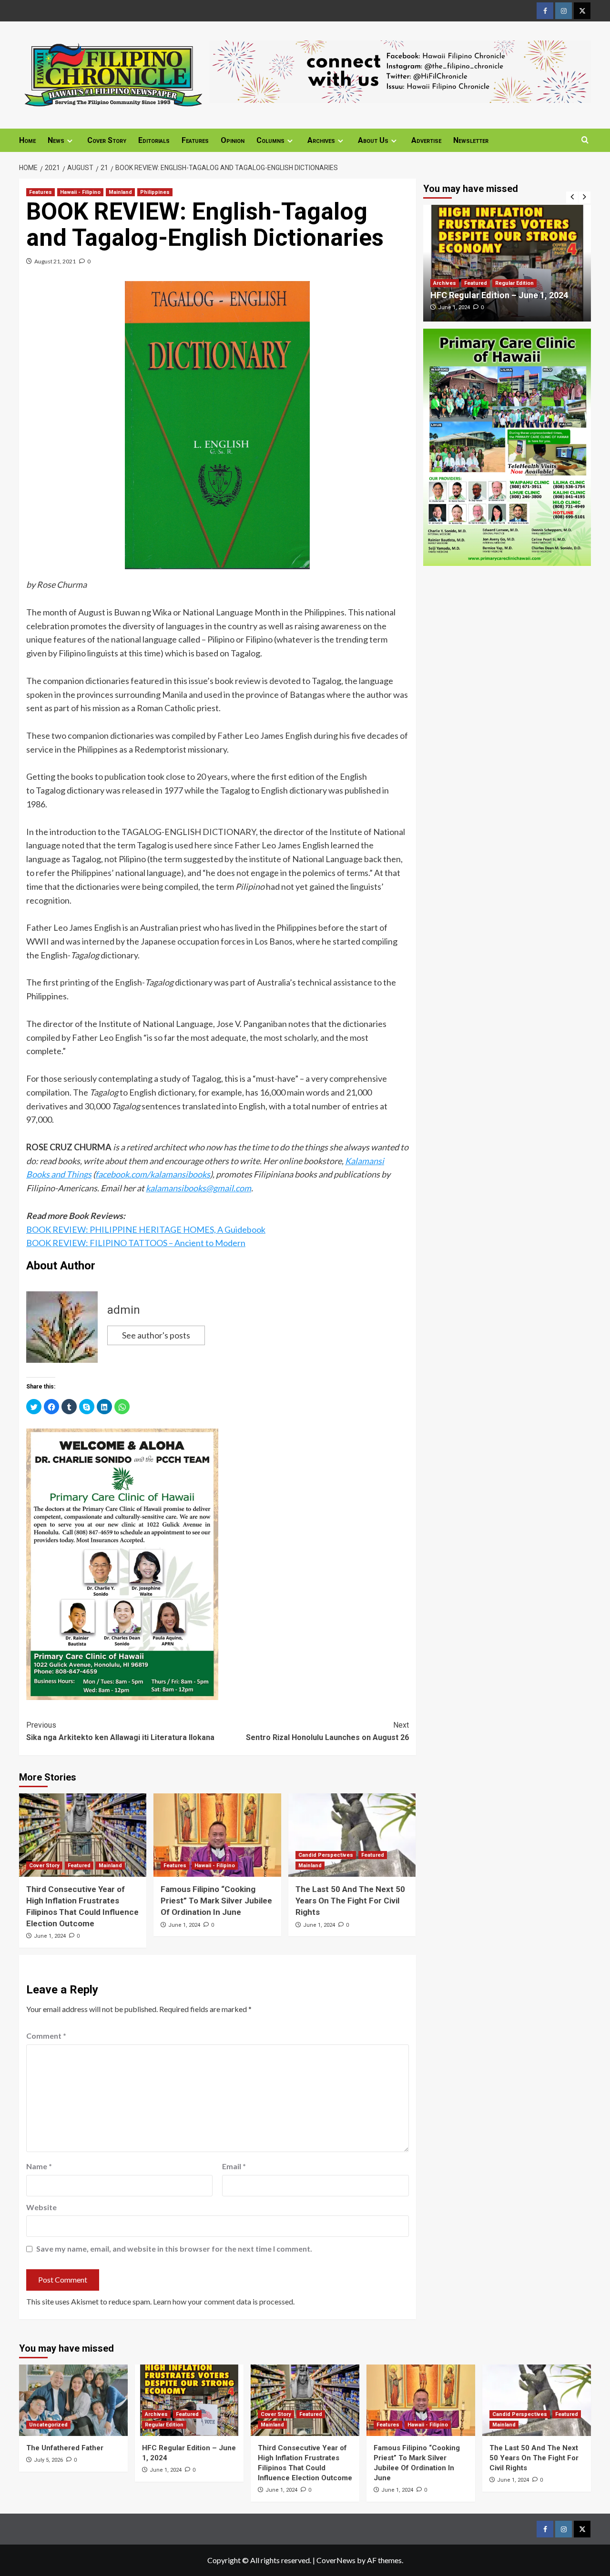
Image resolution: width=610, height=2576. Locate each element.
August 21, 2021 (55, 261)
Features (195, 140)
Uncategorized (48, 2425)
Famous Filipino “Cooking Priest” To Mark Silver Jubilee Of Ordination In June (216, 1901)
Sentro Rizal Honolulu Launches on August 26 (327, 1731)
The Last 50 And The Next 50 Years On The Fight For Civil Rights (350, 1901)
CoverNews (336, 2560)
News (56, 140)
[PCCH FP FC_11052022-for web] (507, 446)
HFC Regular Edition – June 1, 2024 (499, 295)
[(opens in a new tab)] (507, 263)
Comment (46, 2036)
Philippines (155, 192)
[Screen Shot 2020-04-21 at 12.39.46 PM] (400, 70)
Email (234, 2166)
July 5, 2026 (48, 2460)
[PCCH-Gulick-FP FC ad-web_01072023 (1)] (122, 1563)
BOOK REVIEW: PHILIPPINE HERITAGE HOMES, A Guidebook (146, 1229)
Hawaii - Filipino (80, 192)
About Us (373, 140)
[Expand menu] (70, 141)
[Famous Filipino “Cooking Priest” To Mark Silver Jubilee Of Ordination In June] (217, 1835)
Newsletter (471, 140)
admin (124, 1310)
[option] (507, 263)
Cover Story (107, 140)
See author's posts (156, 1335)
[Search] (585, 140)
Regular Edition (514, 283)
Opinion (233, 140)
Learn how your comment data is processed (223, 2301)
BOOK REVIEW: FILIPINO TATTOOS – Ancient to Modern (136, 1243)
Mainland (120, 192)
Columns (270, 140)
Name (39, 2166)
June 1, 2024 (50, 1936)
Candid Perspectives (326, 1855)
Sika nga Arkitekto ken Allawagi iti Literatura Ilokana (120, 1731)
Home (27, 140)
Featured (79, 1866)
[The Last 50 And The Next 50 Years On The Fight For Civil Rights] (352, 1835)
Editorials (154, 140)
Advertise (426, 140)
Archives (321, 140)
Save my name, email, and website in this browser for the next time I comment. (174, 2249)
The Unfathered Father (65, 2448)
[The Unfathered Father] (73, 2400)
